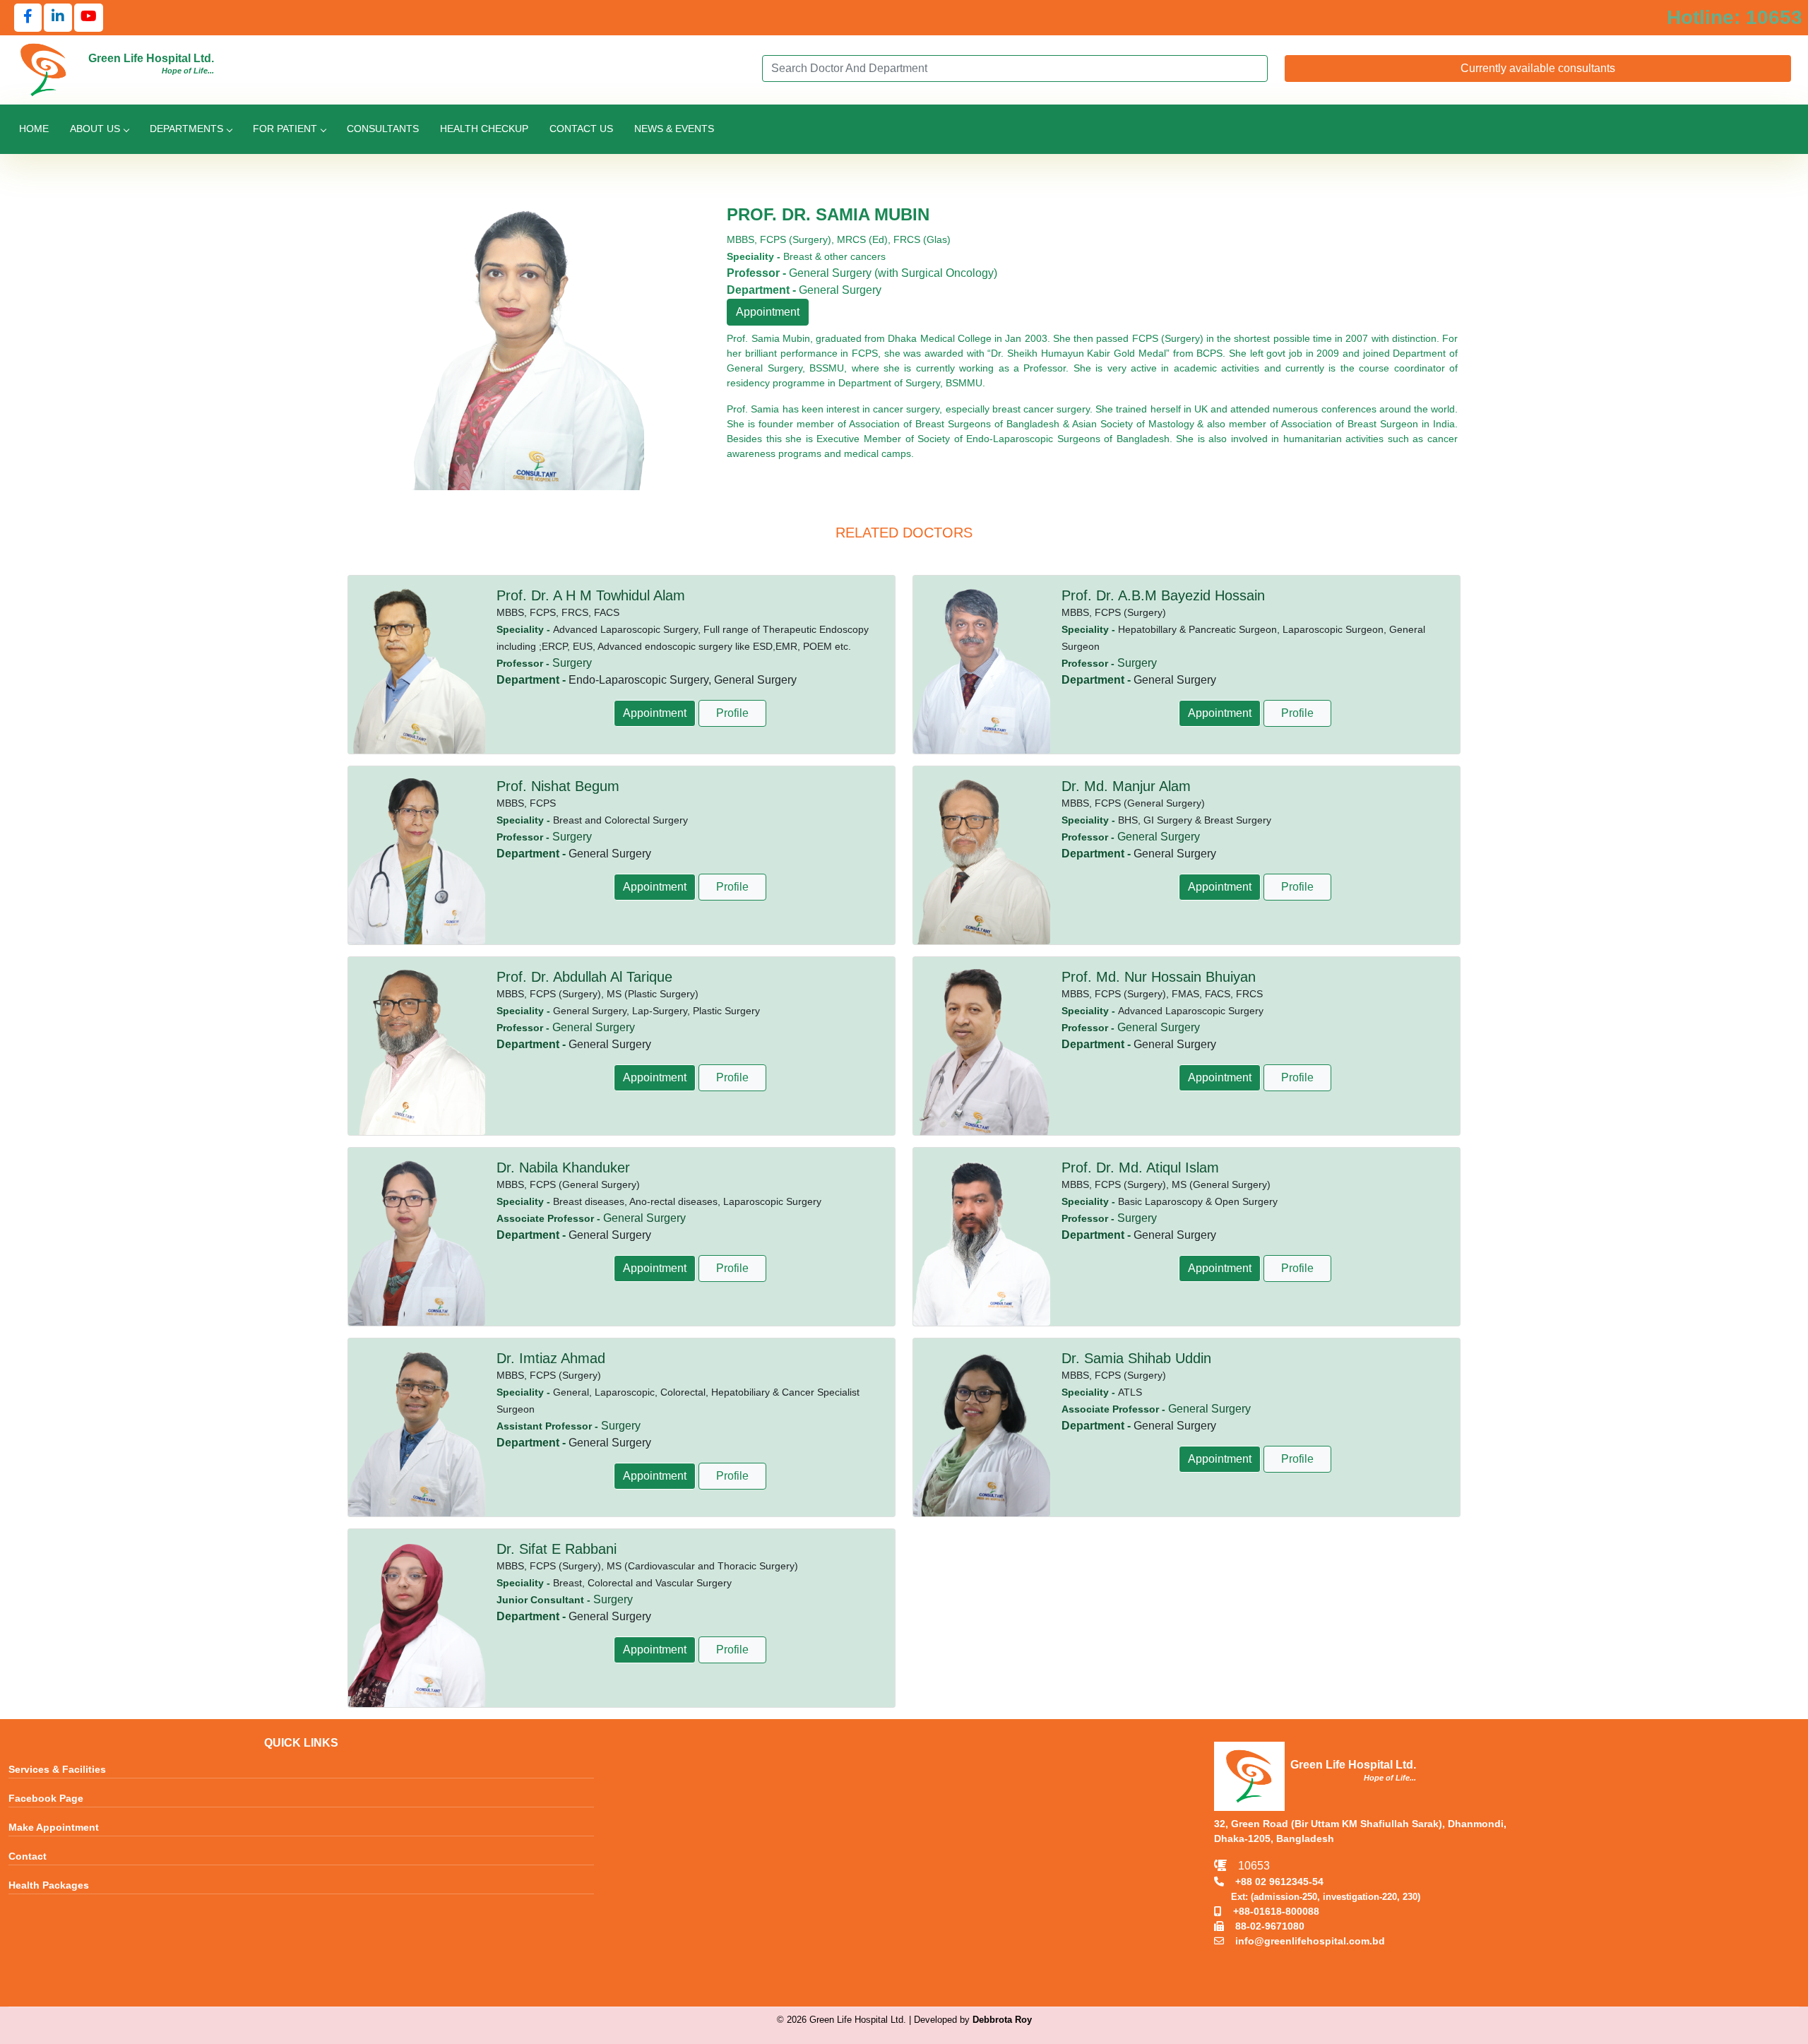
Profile (732, 713)
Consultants (383, 129)
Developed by (973, 2020)
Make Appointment (54, 1828)
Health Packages (49, 1886)
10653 (1248, 1866)
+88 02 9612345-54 (1274, 1882)
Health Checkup (484, 129)
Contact (28, 1857)
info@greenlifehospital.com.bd (1304, 1941)
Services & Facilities (57, 1770)
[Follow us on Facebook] (28, 18)
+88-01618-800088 (1271, 1911)
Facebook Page (46, 1799)
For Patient (285, 129)
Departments (186, 129)
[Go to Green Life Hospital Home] (44, 69)
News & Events (674, 129)
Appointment (768, 312)
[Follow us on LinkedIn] (58, 18)
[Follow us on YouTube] (89, 18)
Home (34, 129)
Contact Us (581, 129)
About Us (95, 129)
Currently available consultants (1538, 68)
